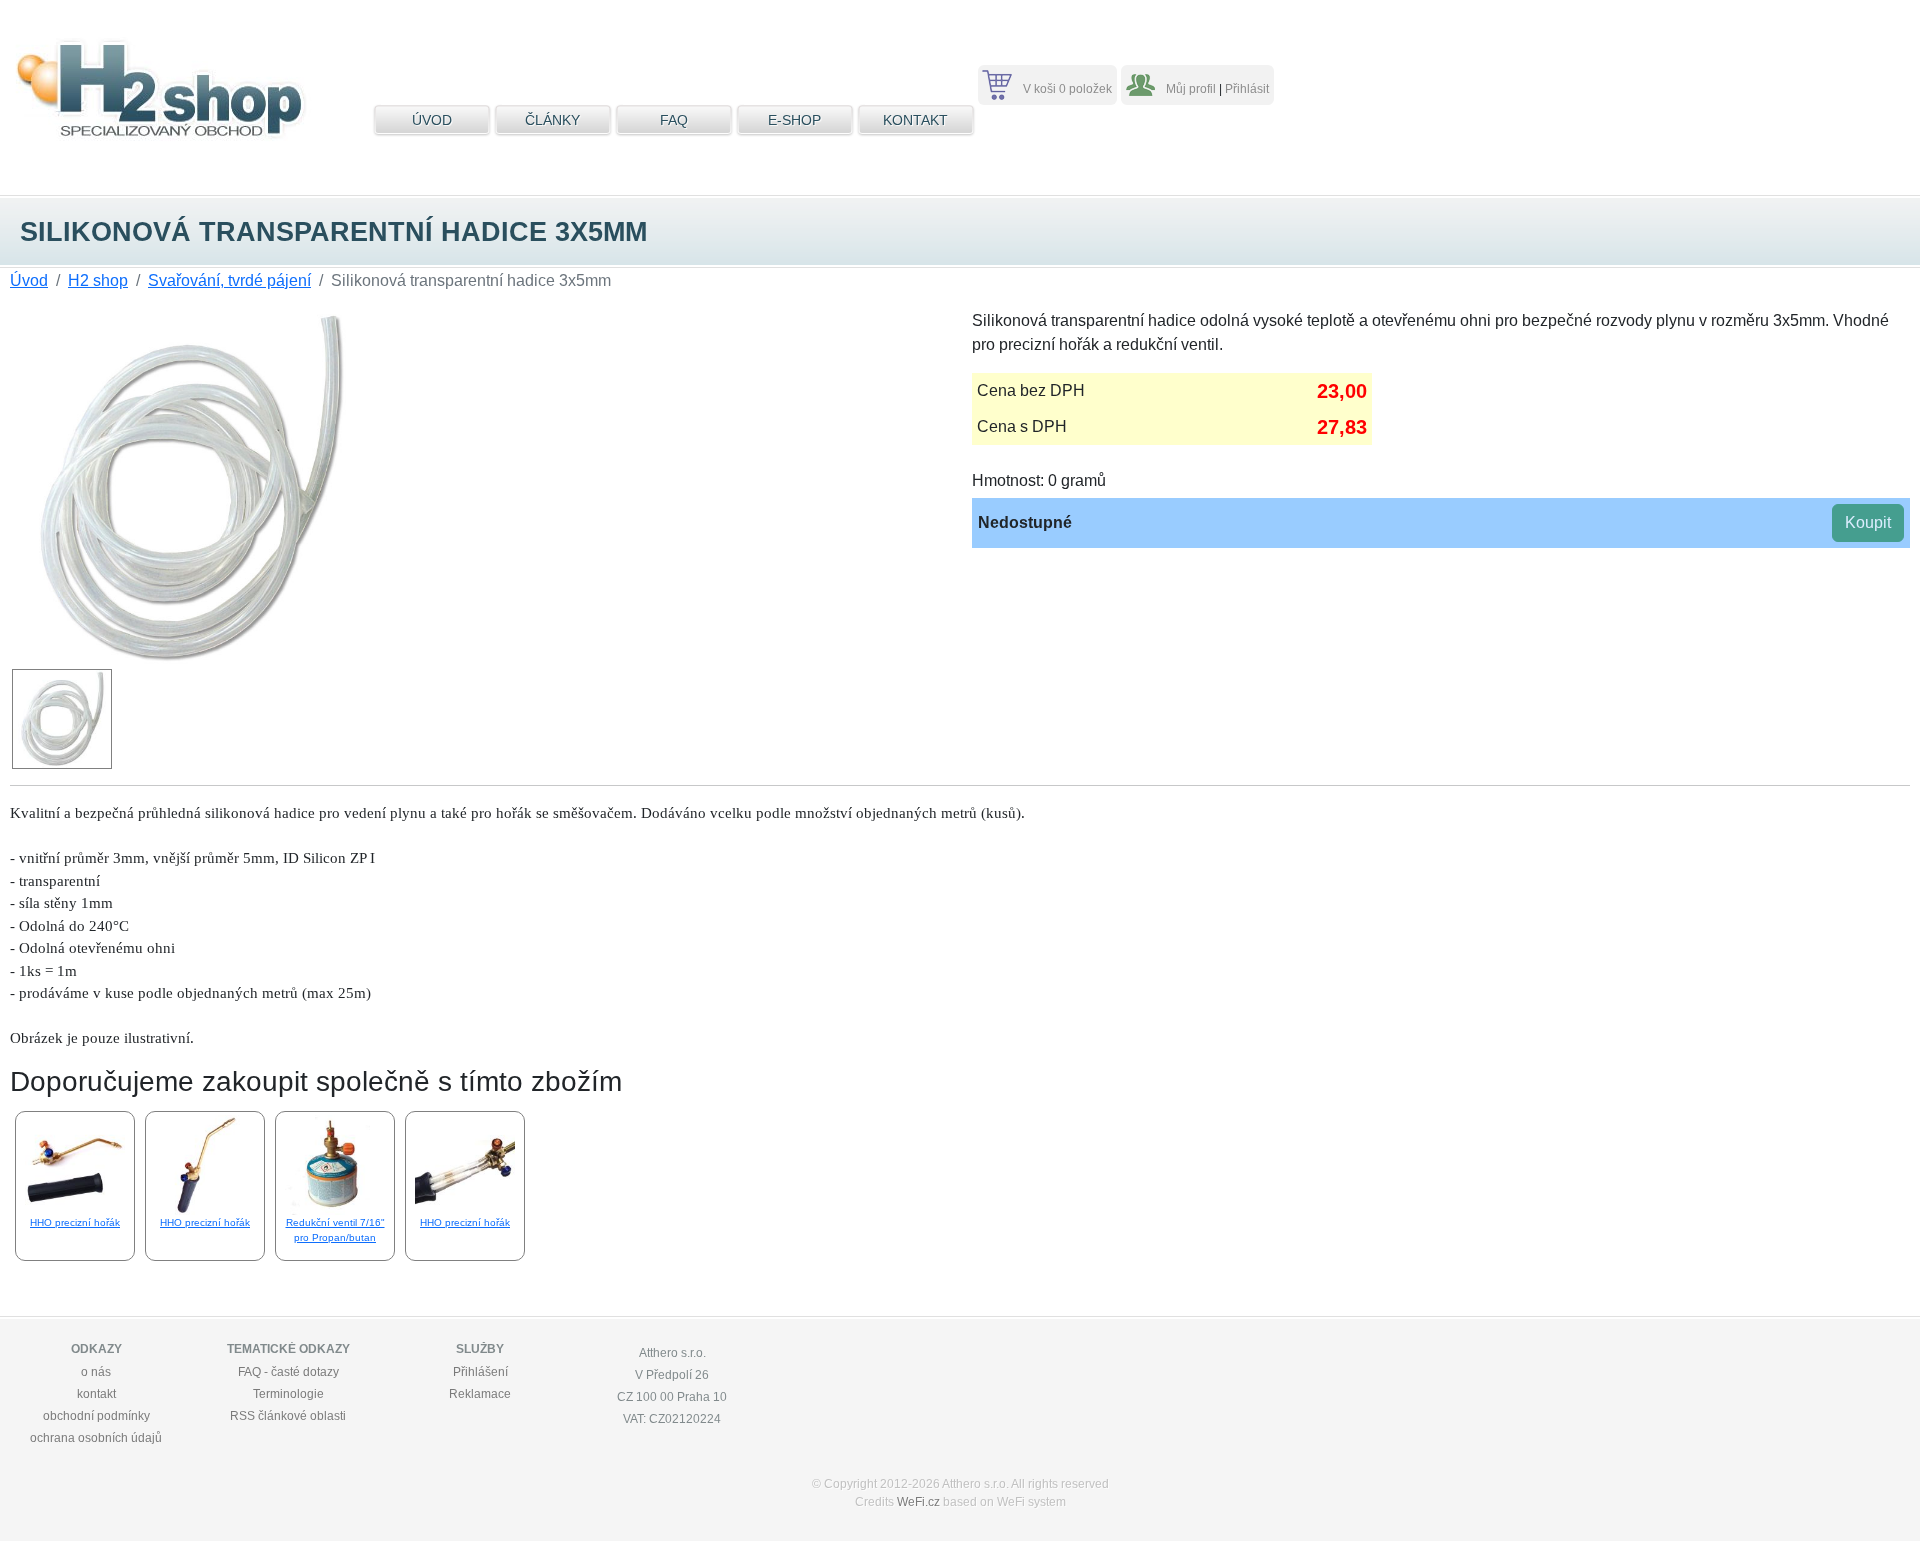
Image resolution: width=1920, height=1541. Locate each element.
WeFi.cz (918, 1502)
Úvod (29, 280)
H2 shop (98, 280)
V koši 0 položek (1067, 89)
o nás (96, 1372)
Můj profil (1191, 89)
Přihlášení (480, 1372)
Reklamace (480, 1394)
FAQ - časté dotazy (288, 1372)
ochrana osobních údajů (96, 1438)
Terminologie (288, 1394)
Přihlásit (1247, 89)
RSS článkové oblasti (288, 1416)
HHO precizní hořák (75, 1222)
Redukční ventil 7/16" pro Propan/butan (335, 1230)
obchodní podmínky (96, 1416)
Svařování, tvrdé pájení (229, 280)
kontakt (96, 1394)
